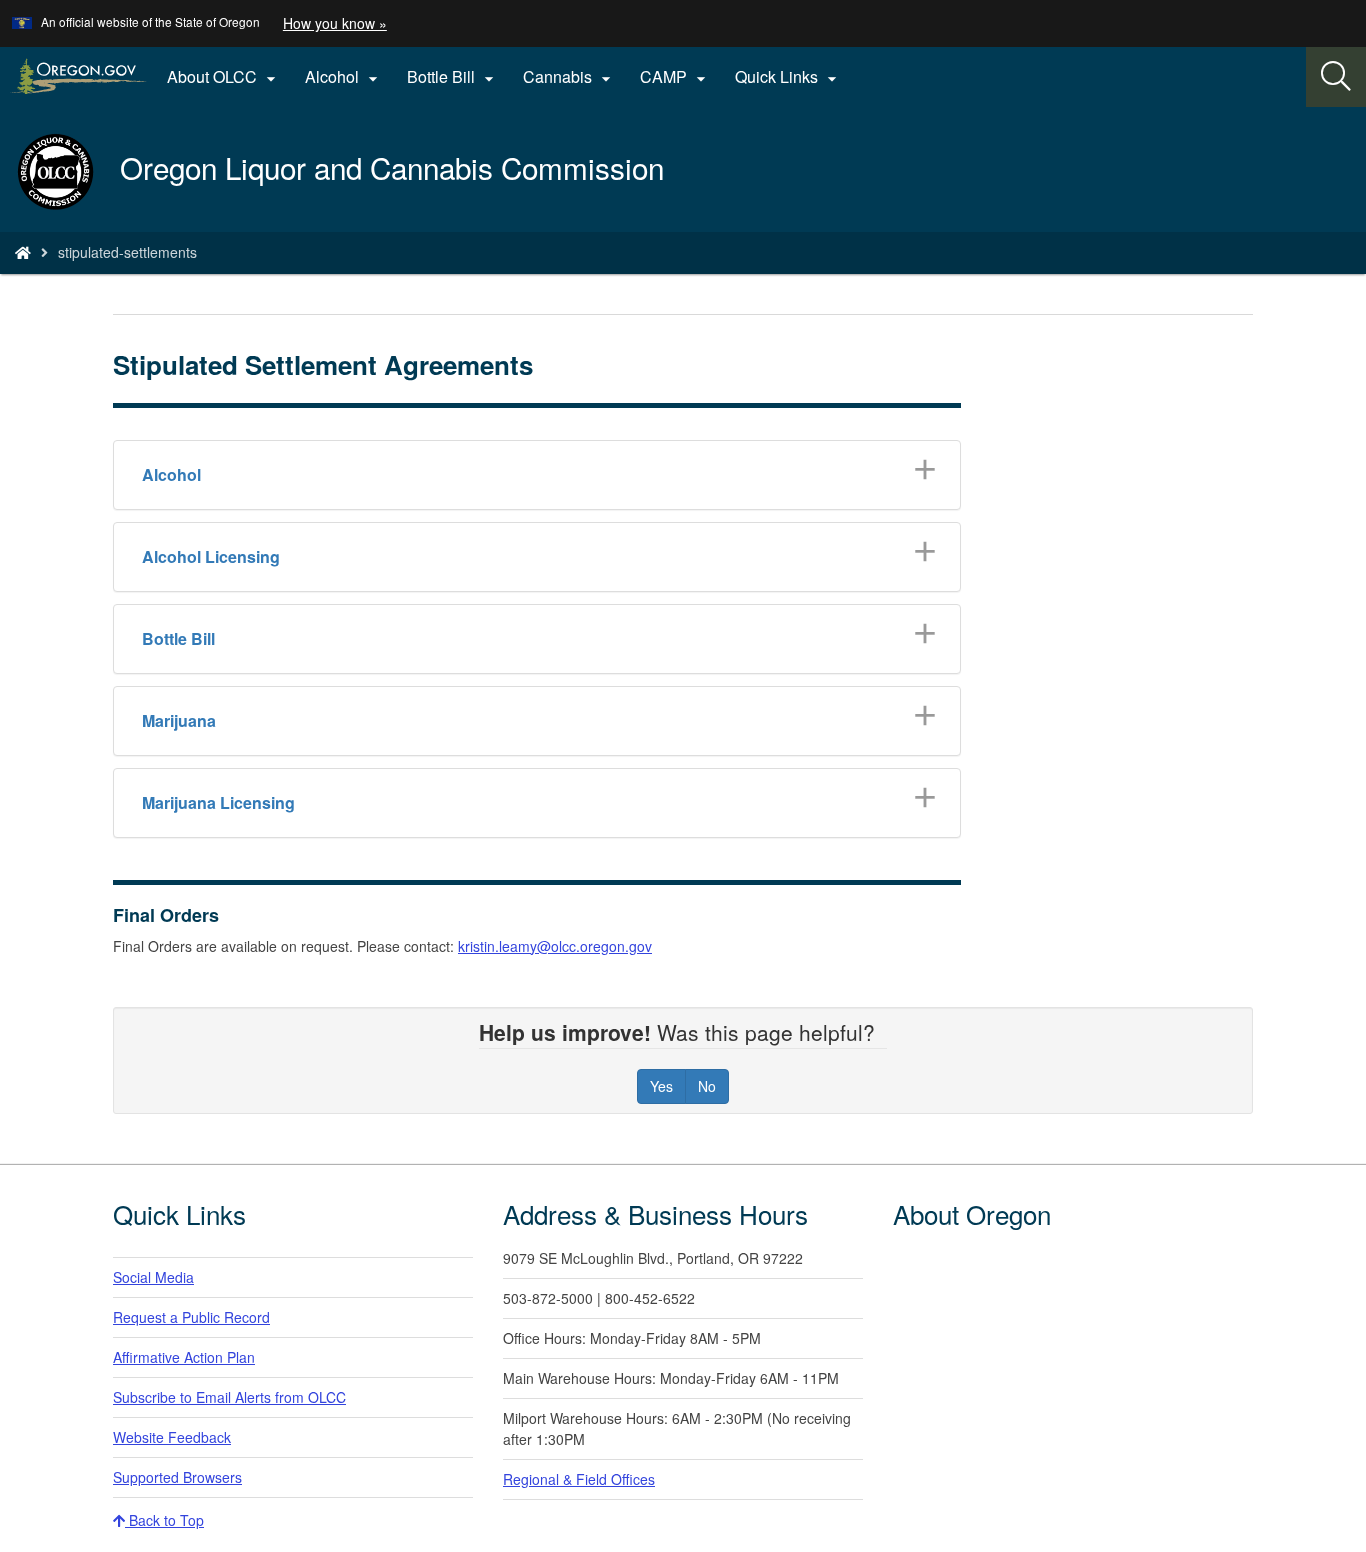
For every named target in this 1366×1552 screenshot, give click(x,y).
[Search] (1336, 77)
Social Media (153, 1277)
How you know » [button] (335, 23)
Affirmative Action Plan (184, 1357)
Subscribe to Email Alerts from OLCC (229, 1397)
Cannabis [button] (569, 77)
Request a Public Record (191, 1317)
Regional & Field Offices (579, 1479)
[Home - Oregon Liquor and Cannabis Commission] (23, 252)
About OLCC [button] (224, 77)
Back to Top (164, 1520)
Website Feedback (172, 1437)
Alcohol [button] (344, 77)
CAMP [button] (675, 77)
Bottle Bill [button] (453, 77)
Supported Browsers (177, 1477)
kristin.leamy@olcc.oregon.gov (555, 946)
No (707, 1086)
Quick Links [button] (788, 77)
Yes (661, 1086)
